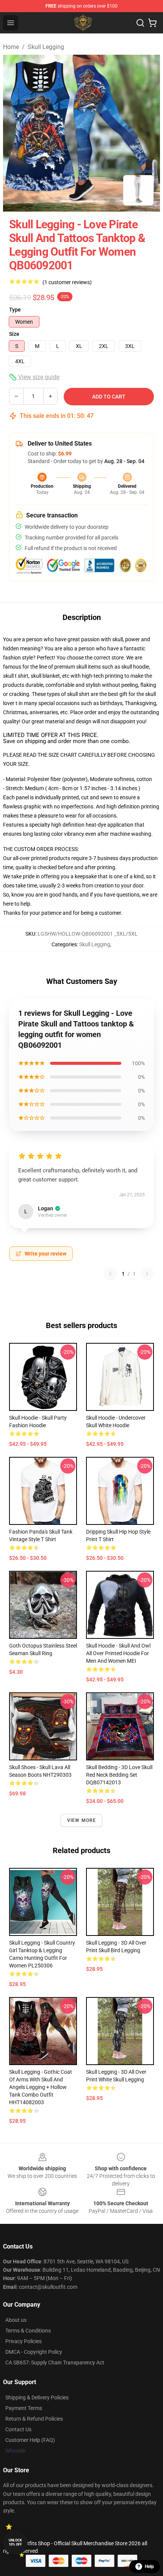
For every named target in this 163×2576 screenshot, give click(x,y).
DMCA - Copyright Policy (34, 2352)
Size (14, 334)
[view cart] (152, 23)
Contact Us (18, 2429)
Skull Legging (46, 47)
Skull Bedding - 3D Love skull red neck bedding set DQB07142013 (119, 1775)
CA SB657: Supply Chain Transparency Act (55, 2363)
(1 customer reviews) (67, 282)
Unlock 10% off (15, 2542)
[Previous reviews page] (110, 1274)
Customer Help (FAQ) (30, 2440)
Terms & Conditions (28, 2331)
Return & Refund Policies (34, 2419)
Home (11, 47)
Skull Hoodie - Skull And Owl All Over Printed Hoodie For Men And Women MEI (118, 1653)
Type (15, 310)
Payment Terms (24, 2408)
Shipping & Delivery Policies (37, 2397)
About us (16, 2320)
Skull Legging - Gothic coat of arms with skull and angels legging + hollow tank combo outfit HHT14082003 (41, 2087)
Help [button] (149, 2567)
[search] (140, 23)
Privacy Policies (24, 2341)
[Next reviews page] (147, 1274)
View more (82, 1820)
